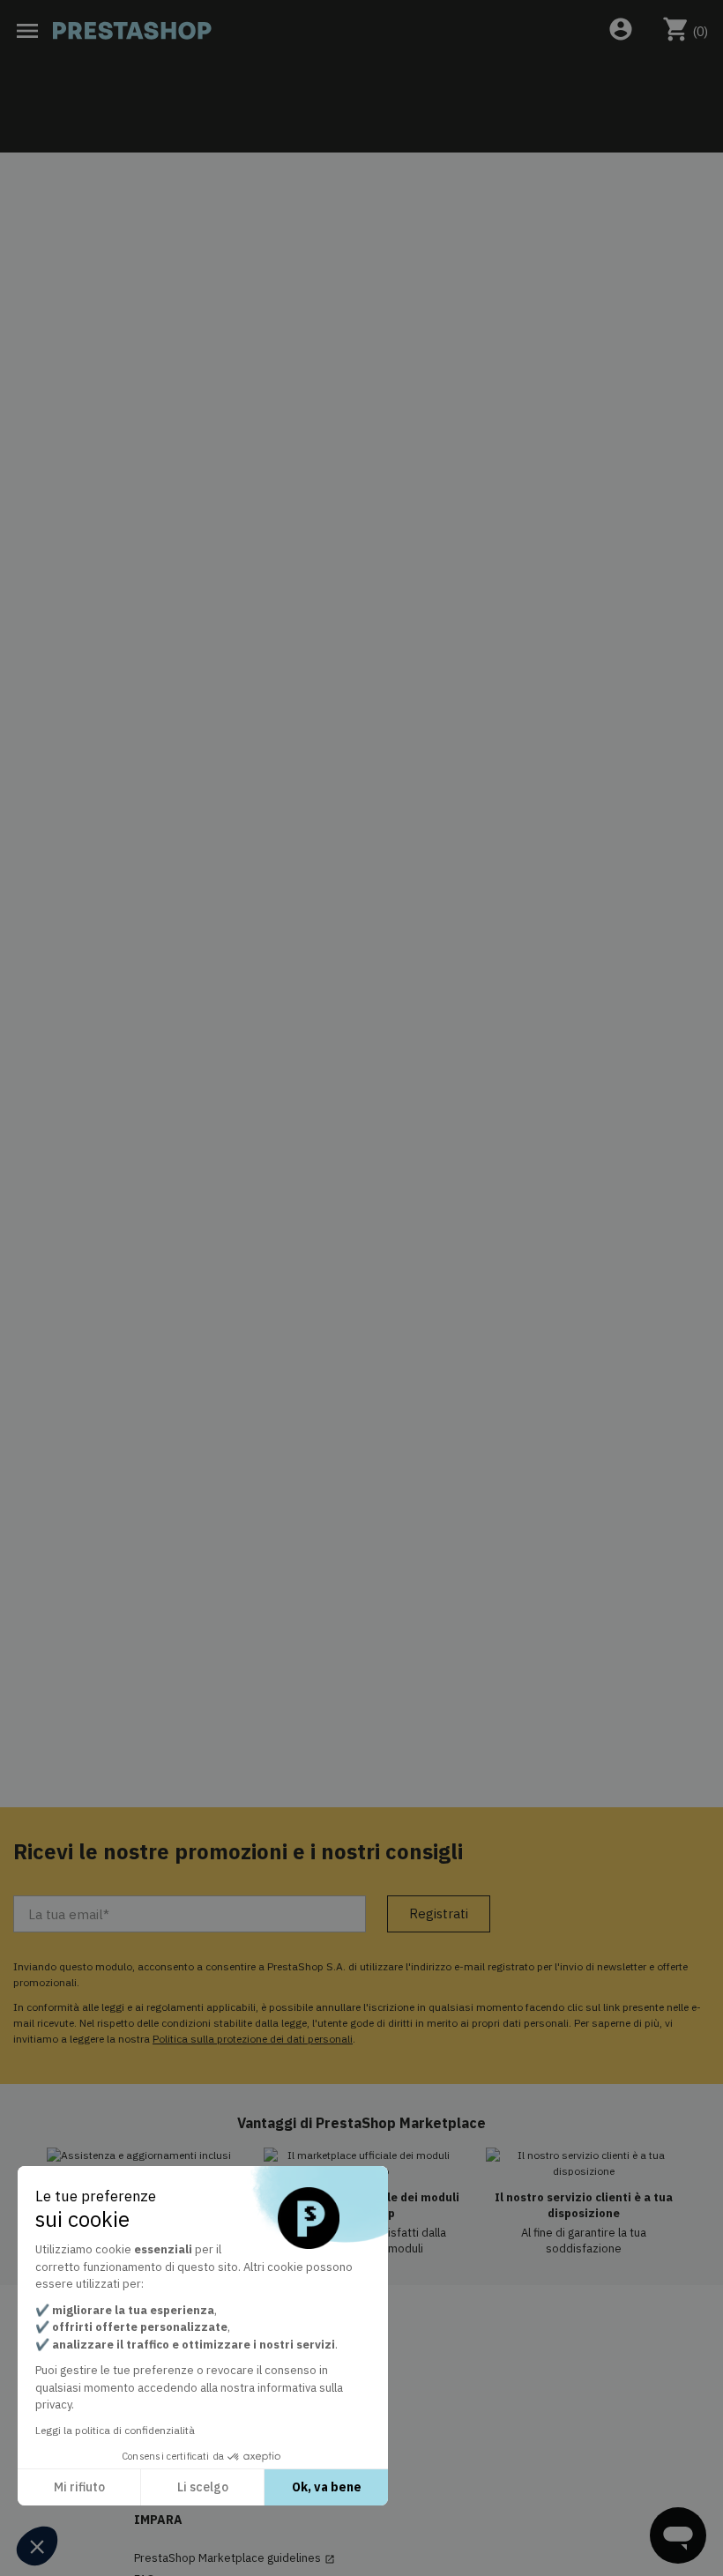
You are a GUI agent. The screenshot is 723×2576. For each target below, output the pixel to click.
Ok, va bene (327, 2487)
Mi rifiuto (79, 2487)
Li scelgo (203, 2487)
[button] (37, 2546)
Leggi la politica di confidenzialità (115, 2430)
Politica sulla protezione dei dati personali (253, 2039)
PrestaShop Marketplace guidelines (235, 2558)
